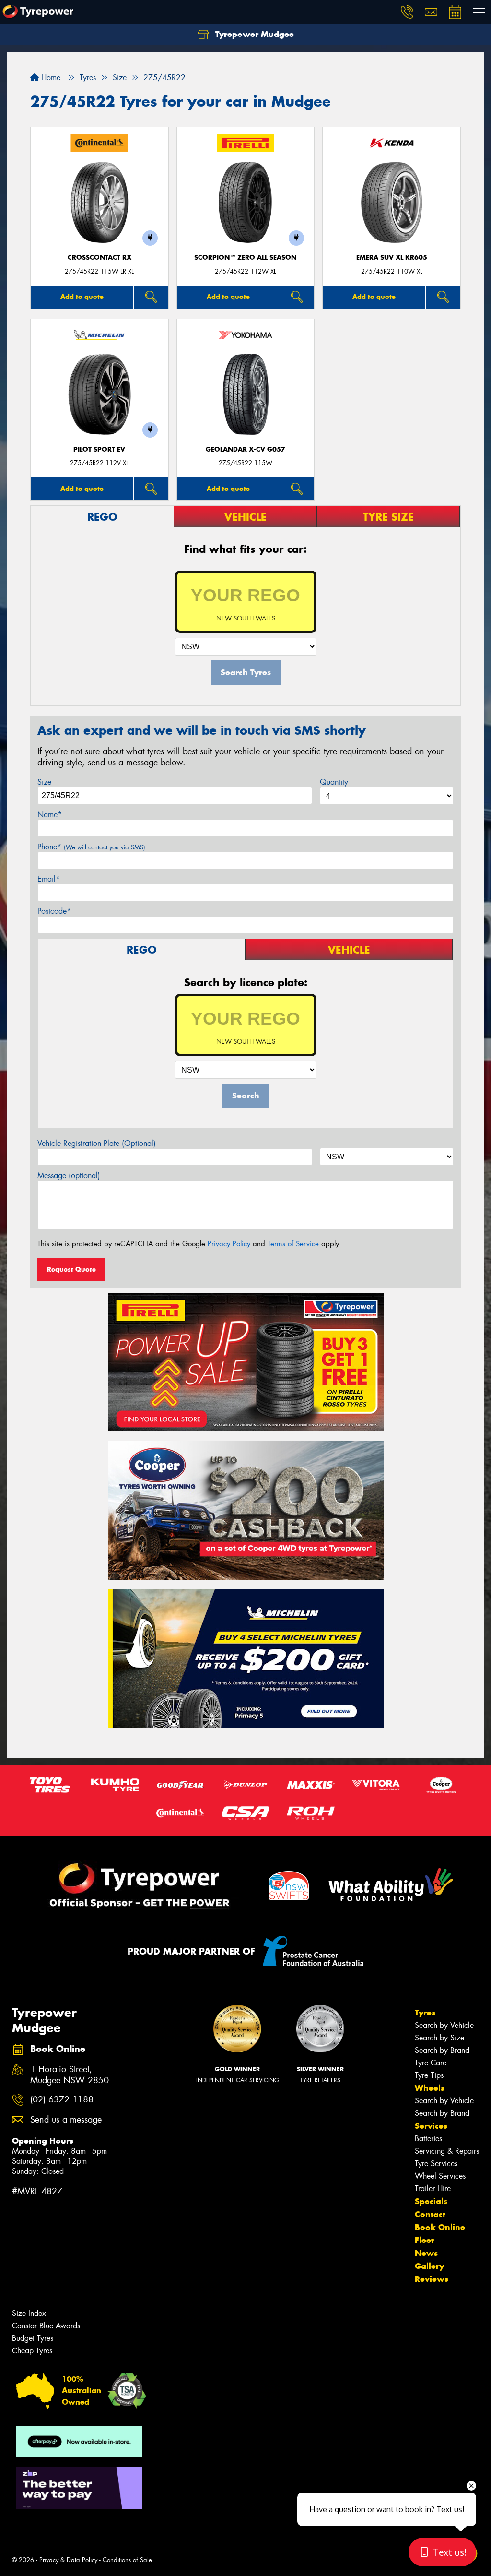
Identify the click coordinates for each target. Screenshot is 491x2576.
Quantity (334, 782)
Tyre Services (436, 2164)
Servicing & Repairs (447, 2151)
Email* (49, 879)
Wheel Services (440, 2176)
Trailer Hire (433, 2188)
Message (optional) (69, 1175)
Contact (430, 2214)
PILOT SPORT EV (99, 449)
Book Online (440, 2227)
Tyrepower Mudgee (253, 34)
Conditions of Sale (127, 2560)
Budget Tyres (33, 2338)
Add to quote (82, 297)
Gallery (429, 2266)
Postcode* (54, 911)
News (426, 2253)
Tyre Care (431, 2063)
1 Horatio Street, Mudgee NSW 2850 (70, 2075)
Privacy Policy (229, 1244)
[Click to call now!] (407, 12)
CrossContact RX (99, 257)
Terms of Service (293, 1244)
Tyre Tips (429, 2075)
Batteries (428, 2139)
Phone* (91, 847)
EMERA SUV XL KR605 (392, 257)
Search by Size (439, 2038)
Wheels (430, 2088)
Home (50, 78)
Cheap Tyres (32, 2351)
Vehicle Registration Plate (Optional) (97, 1143)
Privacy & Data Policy (68, 2560)
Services (431, 2126)
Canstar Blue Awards (46, 2326)
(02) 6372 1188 (62, 2100)
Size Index (29, 2313)
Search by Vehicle (444, 2025)
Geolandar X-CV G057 (245, 449)
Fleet (424, 2240)
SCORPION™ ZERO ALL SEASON (245, 257)
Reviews (432, 2279)
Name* (50, 815)
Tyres (425, 2013)
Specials (431, 2201)
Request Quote (71, 1269)
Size (44, 782)
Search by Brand (442, 2050)
